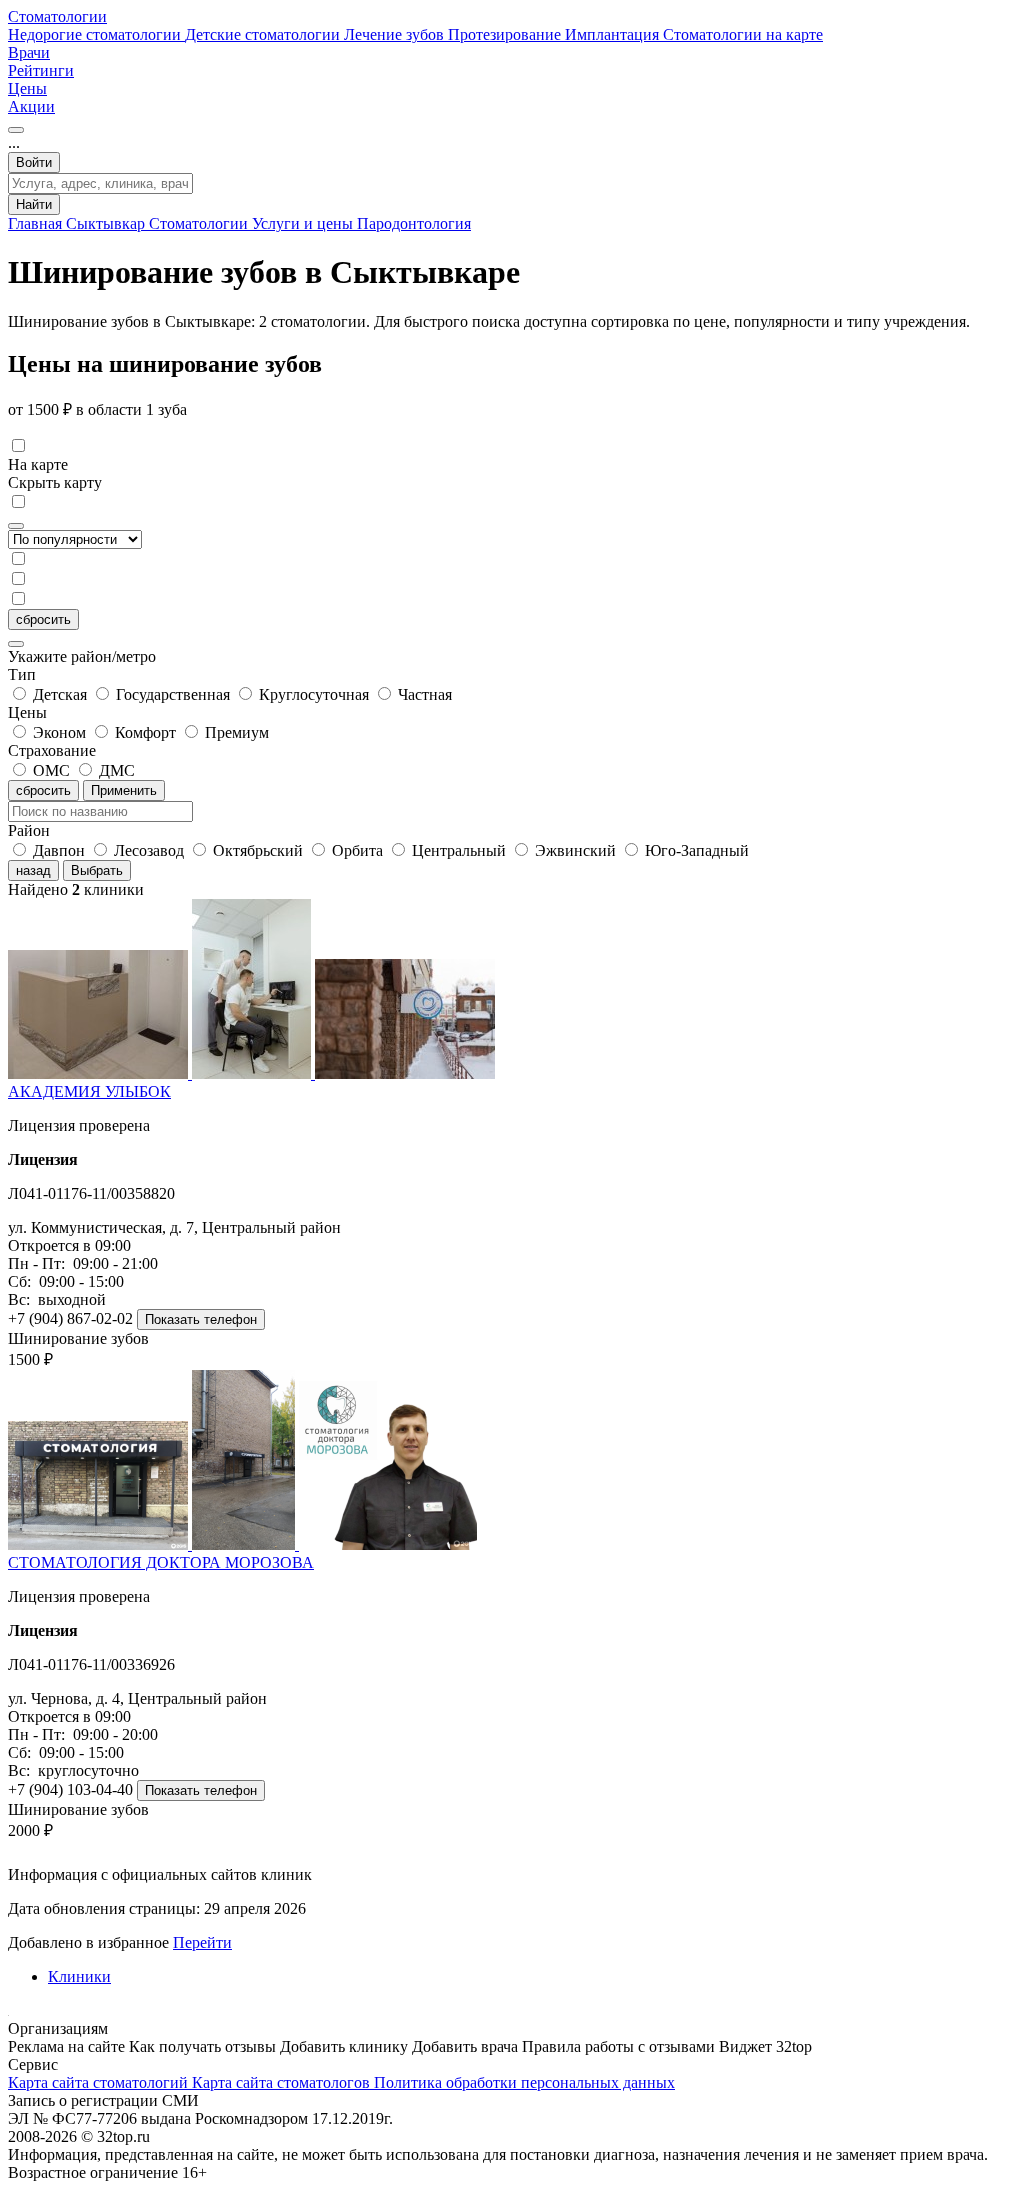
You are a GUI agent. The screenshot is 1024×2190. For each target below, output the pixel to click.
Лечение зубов (396, 34)
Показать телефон (201, 1319)
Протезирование (506, 34)
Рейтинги (41, 70)
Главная (37, 223)
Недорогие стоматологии (96, 34)
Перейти (202, 1942)
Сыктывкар (107, 223)
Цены (27, 88)
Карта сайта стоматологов (283, 2082)
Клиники (79, 1976)
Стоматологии (57, 16)
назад (33, 870)
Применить (124, 790)
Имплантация (614, 34)
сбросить (43, 619)
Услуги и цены (304, 223)
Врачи (29, 52)
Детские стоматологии (264, 34)
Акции (31, 106)
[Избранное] (16, 130)
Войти (34, 162)
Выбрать (97, 870)
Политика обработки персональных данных (524, 2082)
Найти (34, 204)
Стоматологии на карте (743, 34)
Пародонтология (414, 223)
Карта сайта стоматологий (100, 2082)
